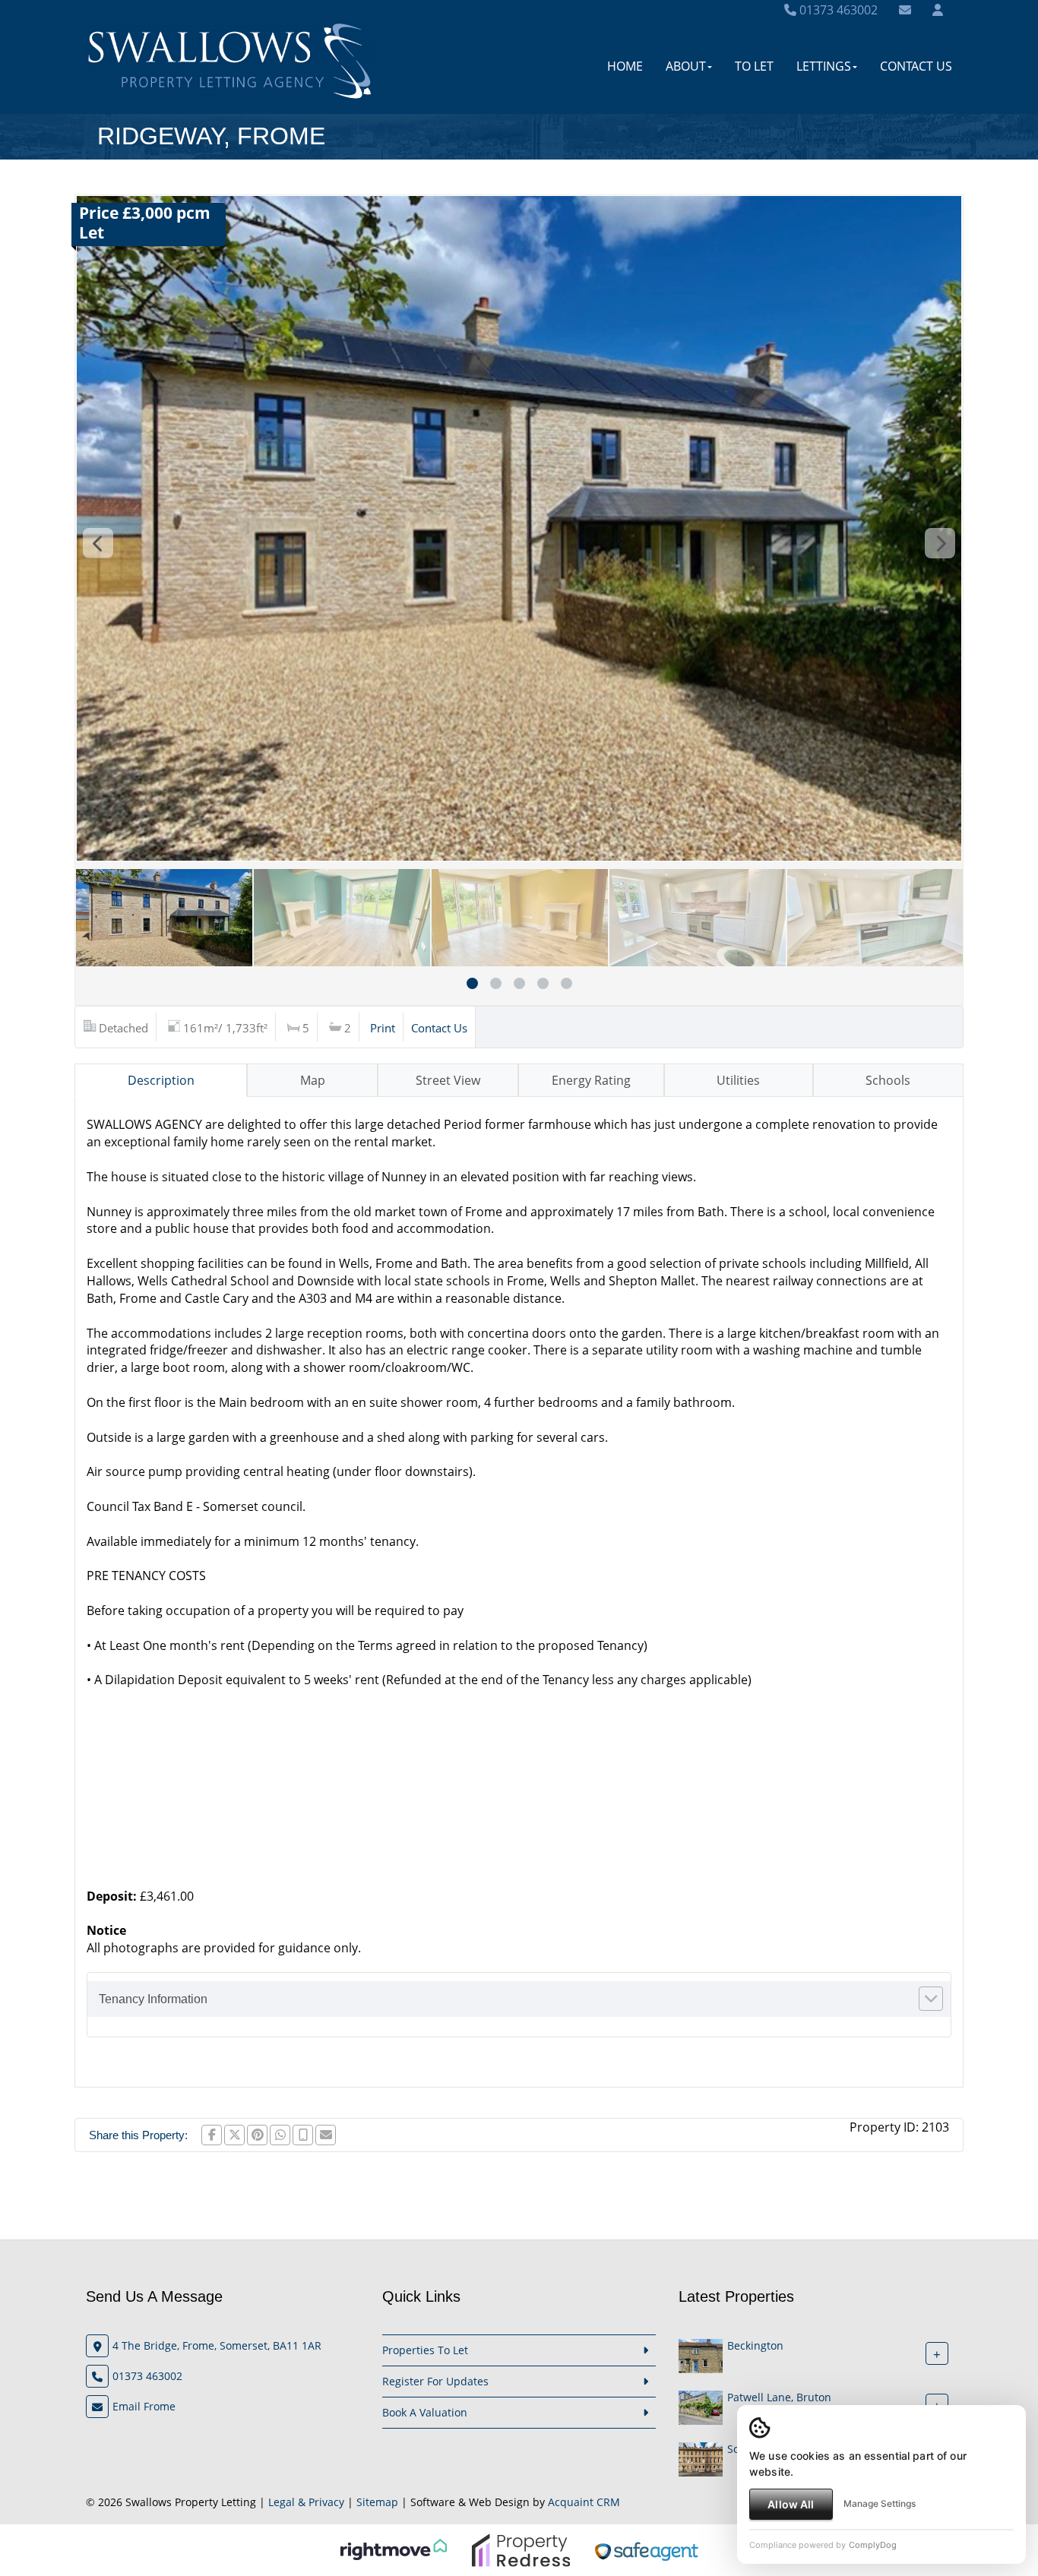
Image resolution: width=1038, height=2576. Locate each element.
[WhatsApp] (280, 2135)
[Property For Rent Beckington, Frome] (701, 2355)
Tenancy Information (153, 1999)
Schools (888, 1080)
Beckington (755, 2345)
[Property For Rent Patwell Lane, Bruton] (701, 2406)
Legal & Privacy (306, 2502)
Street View (448, 1080)
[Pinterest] (257, 2135)
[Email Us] (905, 10)
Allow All (791, 2504)
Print (383, 1028)
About (686, 66)
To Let (754, 66)
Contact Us (916, 66)
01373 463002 (837, 10)
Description (161, 1080)
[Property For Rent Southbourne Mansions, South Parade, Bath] (701, 2458)
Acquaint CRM (584, 2502)
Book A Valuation (425, 2412)
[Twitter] (234, 2135)
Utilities (738, 1080)
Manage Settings (880, 2503)
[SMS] (303, 2135)
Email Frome (144, 2406)
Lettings (824, 66)
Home (625, 66)
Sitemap (377, 2502)
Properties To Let (425, 2350)
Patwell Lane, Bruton (779, 2397)
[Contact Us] (938, 10)
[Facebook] (212, 2135)
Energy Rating (591, 1080)
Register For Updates (435, 2381)
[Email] (326, 2135)
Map (313, 1080)
